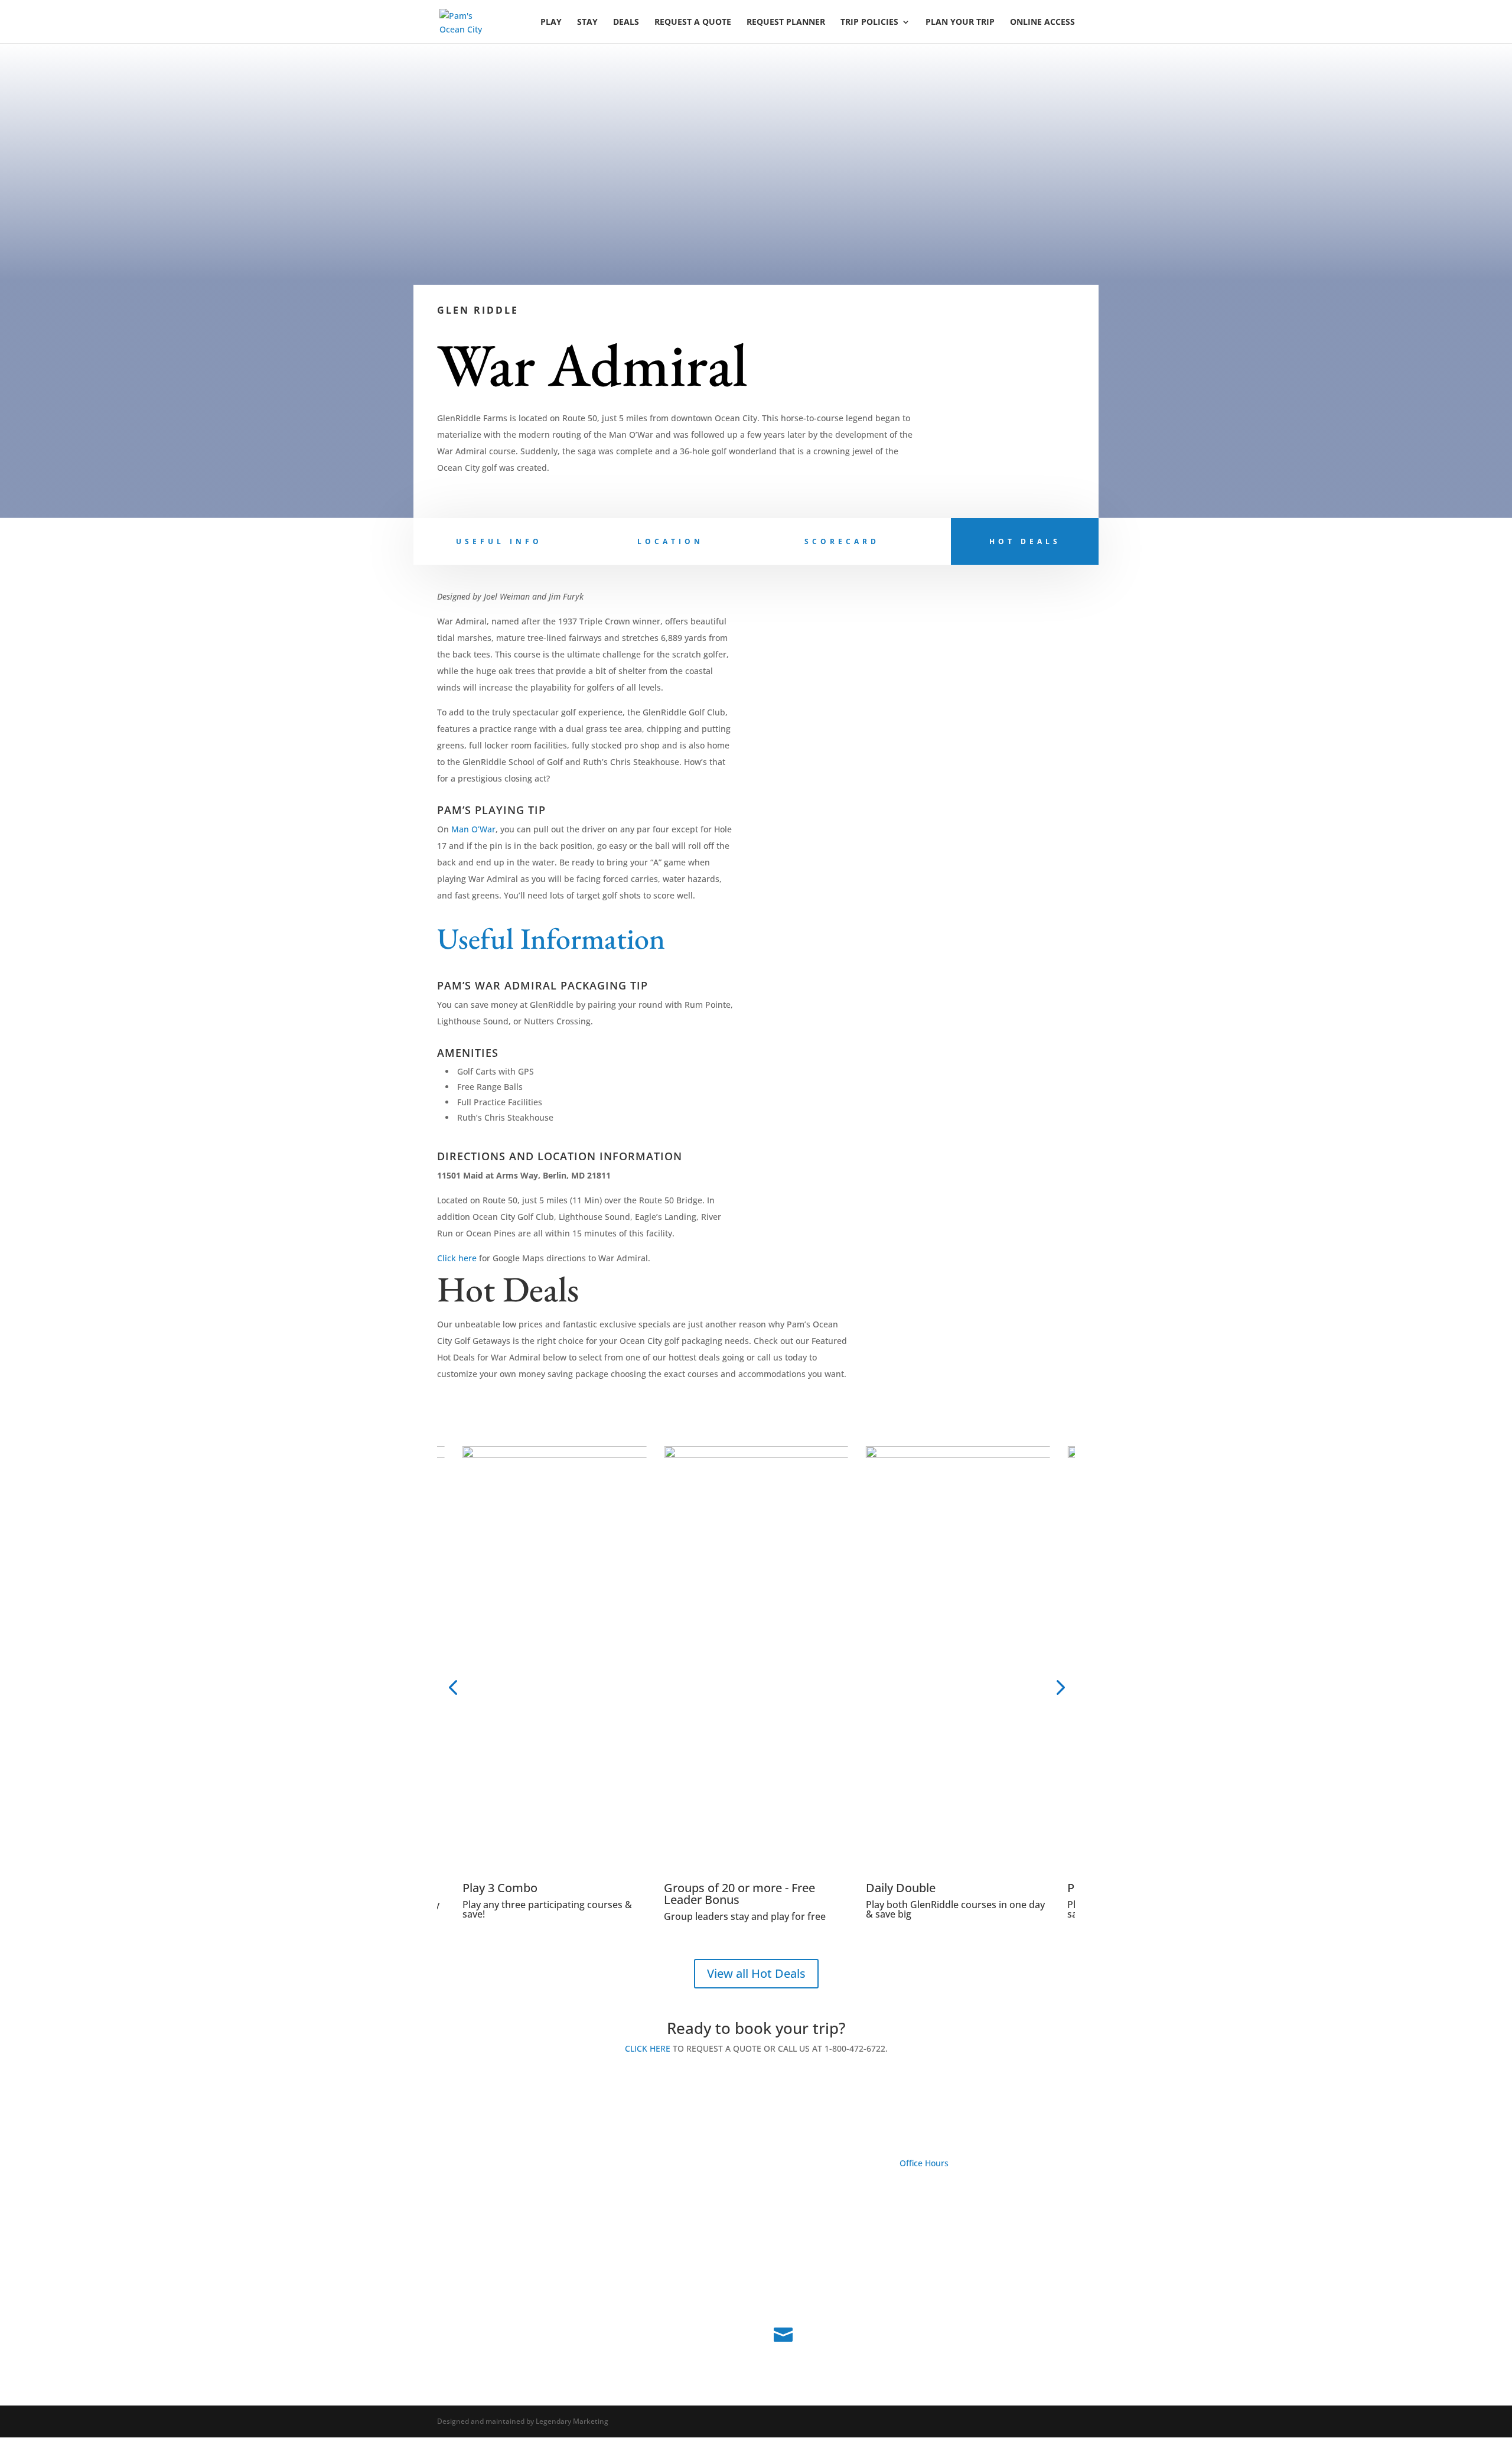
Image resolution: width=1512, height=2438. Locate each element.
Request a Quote (693, 22)
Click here (457, 1258)
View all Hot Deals (756, 1973)
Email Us (823, 2331)
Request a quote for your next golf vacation (569, 2192)
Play (551, 22)
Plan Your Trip (960, 22)
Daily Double (901, 1888)
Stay (587, 22)
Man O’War (473, 829)
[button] (453, 1687)
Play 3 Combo (500, 1888)
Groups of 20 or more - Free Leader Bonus (739, 1894)
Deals (626, 22)
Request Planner (786, 22)
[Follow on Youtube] (494, 2281)
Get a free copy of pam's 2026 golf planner (566, 2239)
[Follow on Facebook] (447, 2281)
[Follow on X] (470, 2281)
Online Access (1042, 22)
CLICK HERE (648, 2048)
